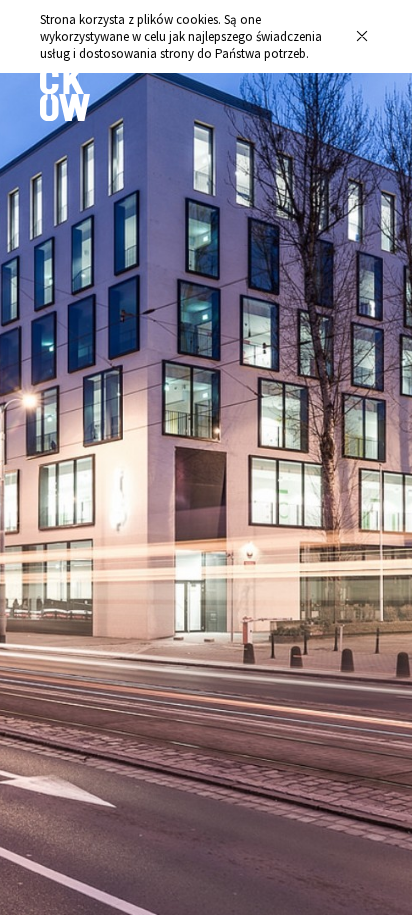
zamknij (362, 36)
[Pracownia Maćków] (65, 116)
